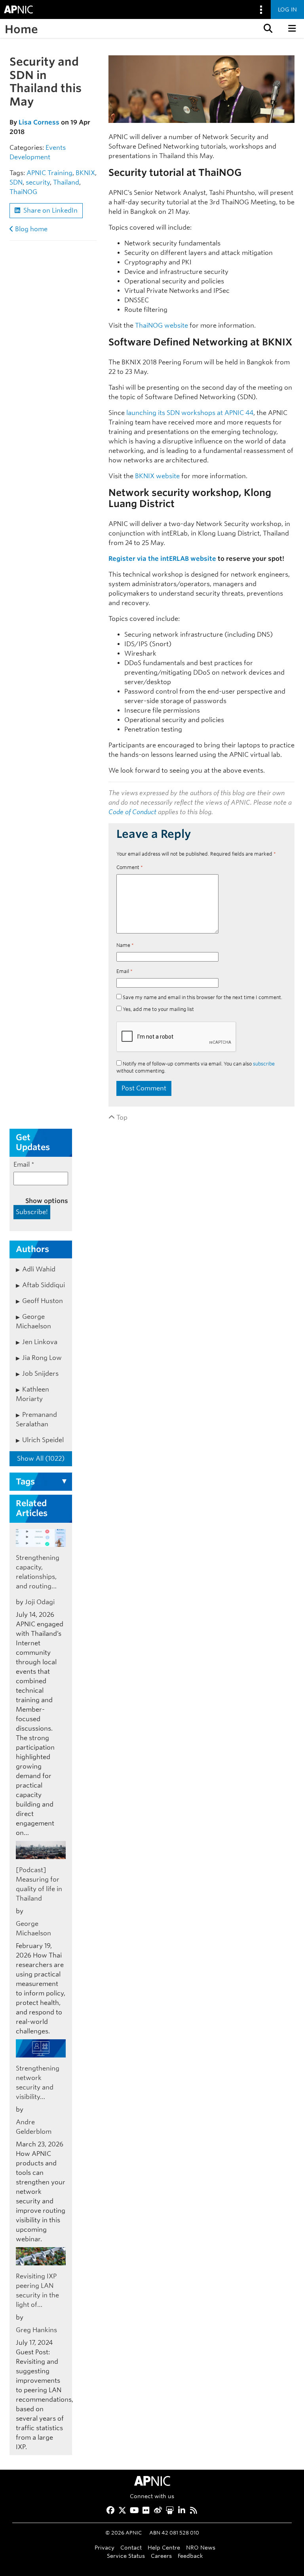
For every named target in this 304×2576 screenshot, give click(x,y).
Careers (161, 2556)
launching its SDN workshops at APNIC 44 (190, 413)
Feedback (190, 2556)
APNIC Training (49, 173)
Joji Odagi (40, 1602)
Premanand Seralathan (36, 1419)
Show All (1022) (41, 1459)
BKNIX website (157, 476)
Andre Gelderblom (34, 2127)
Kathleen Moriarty (32, 1394)
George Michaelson (33, 1321)
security (38, 182)
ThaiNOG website (161, 325)
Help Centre (164, 2547)
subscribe (264, 1064)
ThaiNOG (23, 192)
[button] (267, 28)
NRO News (201, 2547)
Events (56, 148)
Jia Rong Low (42, 1358)
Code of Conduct (132, 812)
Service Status (126, 2556)
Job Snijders (40, 1374)
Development (30, 157)
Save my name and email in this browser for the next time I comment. (202, 997)
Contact (131, 2547)
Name (125, 945)
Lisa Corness (39, 122)
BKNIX (85, 173)
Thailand (66, 182)
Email (124, 971)
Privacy (104, 2547)
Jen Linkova (40, 1342)
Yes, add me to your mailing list (158, 1009)
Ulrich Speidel (43, 1440)
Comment (130, 867)
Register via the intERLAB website (162, 559)
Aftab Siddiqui (44, 1285)
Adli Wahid (39, 1269)
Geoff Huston (43, 1301)
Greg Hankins (36, 2330)
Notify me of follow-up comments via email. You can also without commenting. (196, 1067)
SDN (16, 182)
